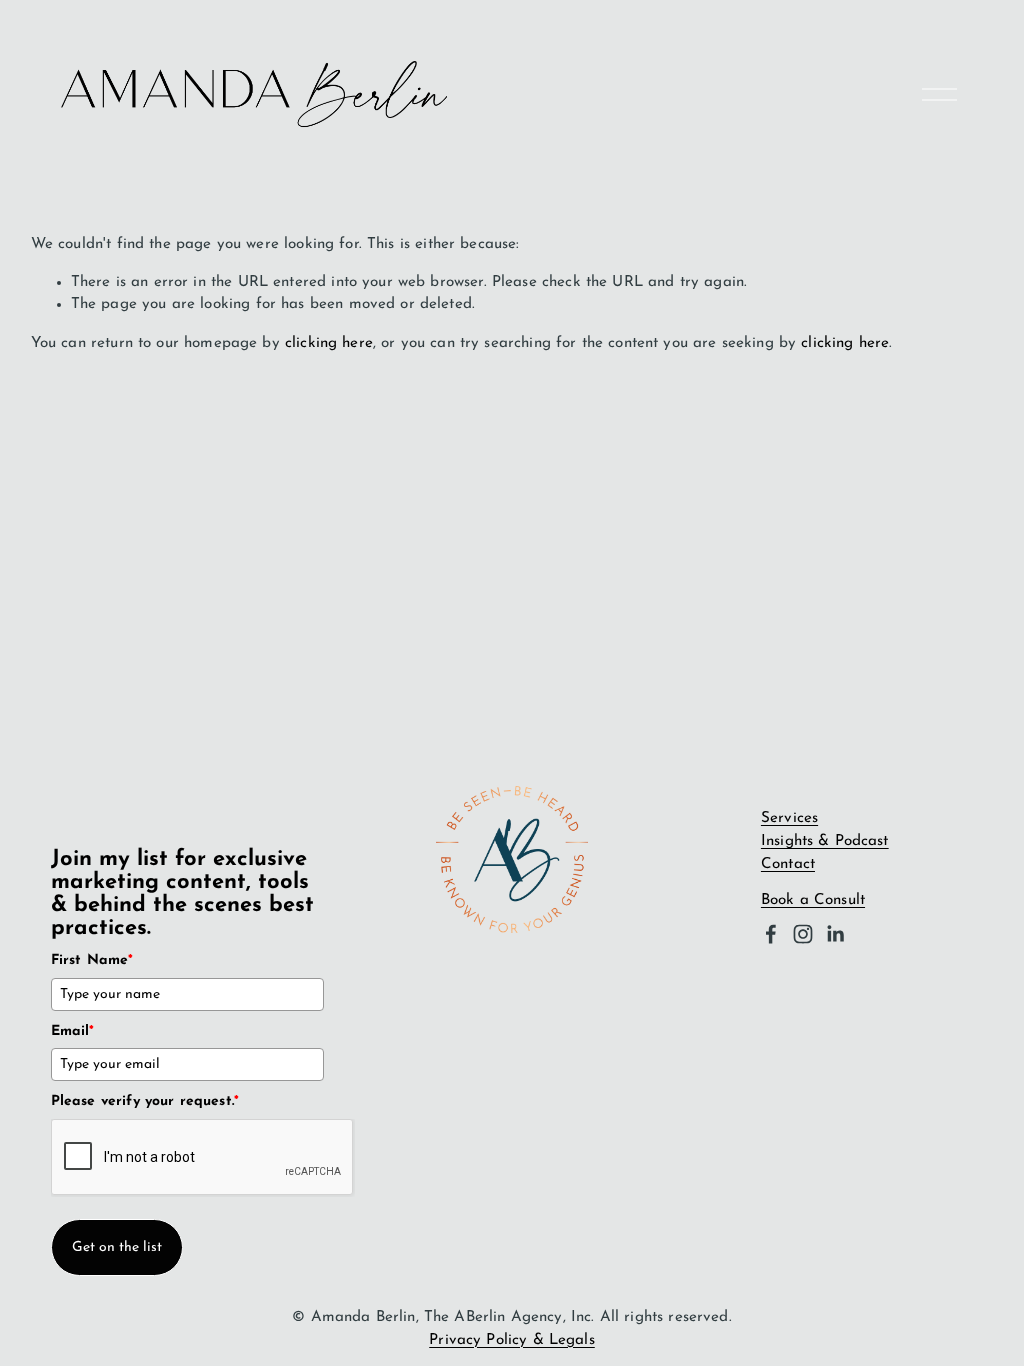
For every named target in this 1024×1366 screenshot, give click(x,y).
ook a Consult (817, 900)
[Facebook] (771, 934)
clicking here (329, 343)
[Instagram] (803, 934)
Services (789, 818)
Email (73, 1031)
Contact (788, 864)
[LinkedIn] (835, 934)
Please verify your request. (145, 1101)
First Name (92, 960)
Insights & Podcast (825, 841)
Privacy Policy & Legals (512, 1340)
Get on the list (117, 1247)
